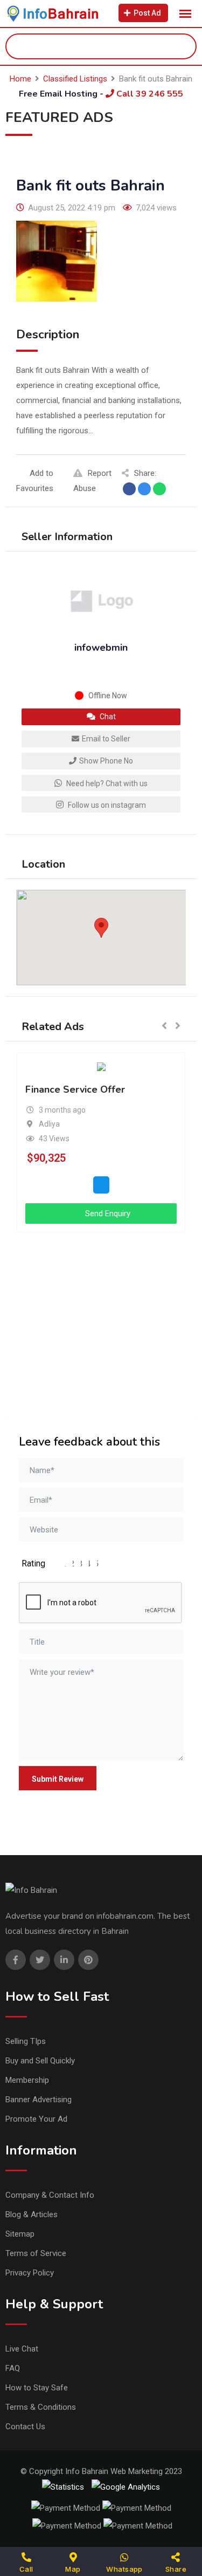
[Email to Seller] (101, 1185)
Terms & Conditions (41, 2407)
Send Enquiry (107, 1214)
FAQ (13, 2368)
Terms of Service (36, 2253)
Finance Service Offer (75, 1090)
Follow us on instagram (106, 805)
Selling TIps (26, 2041)
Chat (107, 717)
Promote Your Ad (36, 2119)
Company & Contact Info (50, 2195)
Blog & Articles (32, 2214)
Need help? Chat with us (106, 783)
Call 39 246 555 (149, 94)
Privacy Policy (30, 2273)
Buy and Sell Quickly (40, 2061)
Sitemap (20, 2234)
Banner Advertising (39, 2100)
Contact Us (25, 2427)
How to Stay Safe (37, 2388)
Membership (27, 2080)
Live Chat (22, 2349)
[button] (101, 928)
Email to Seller (106, 739)
